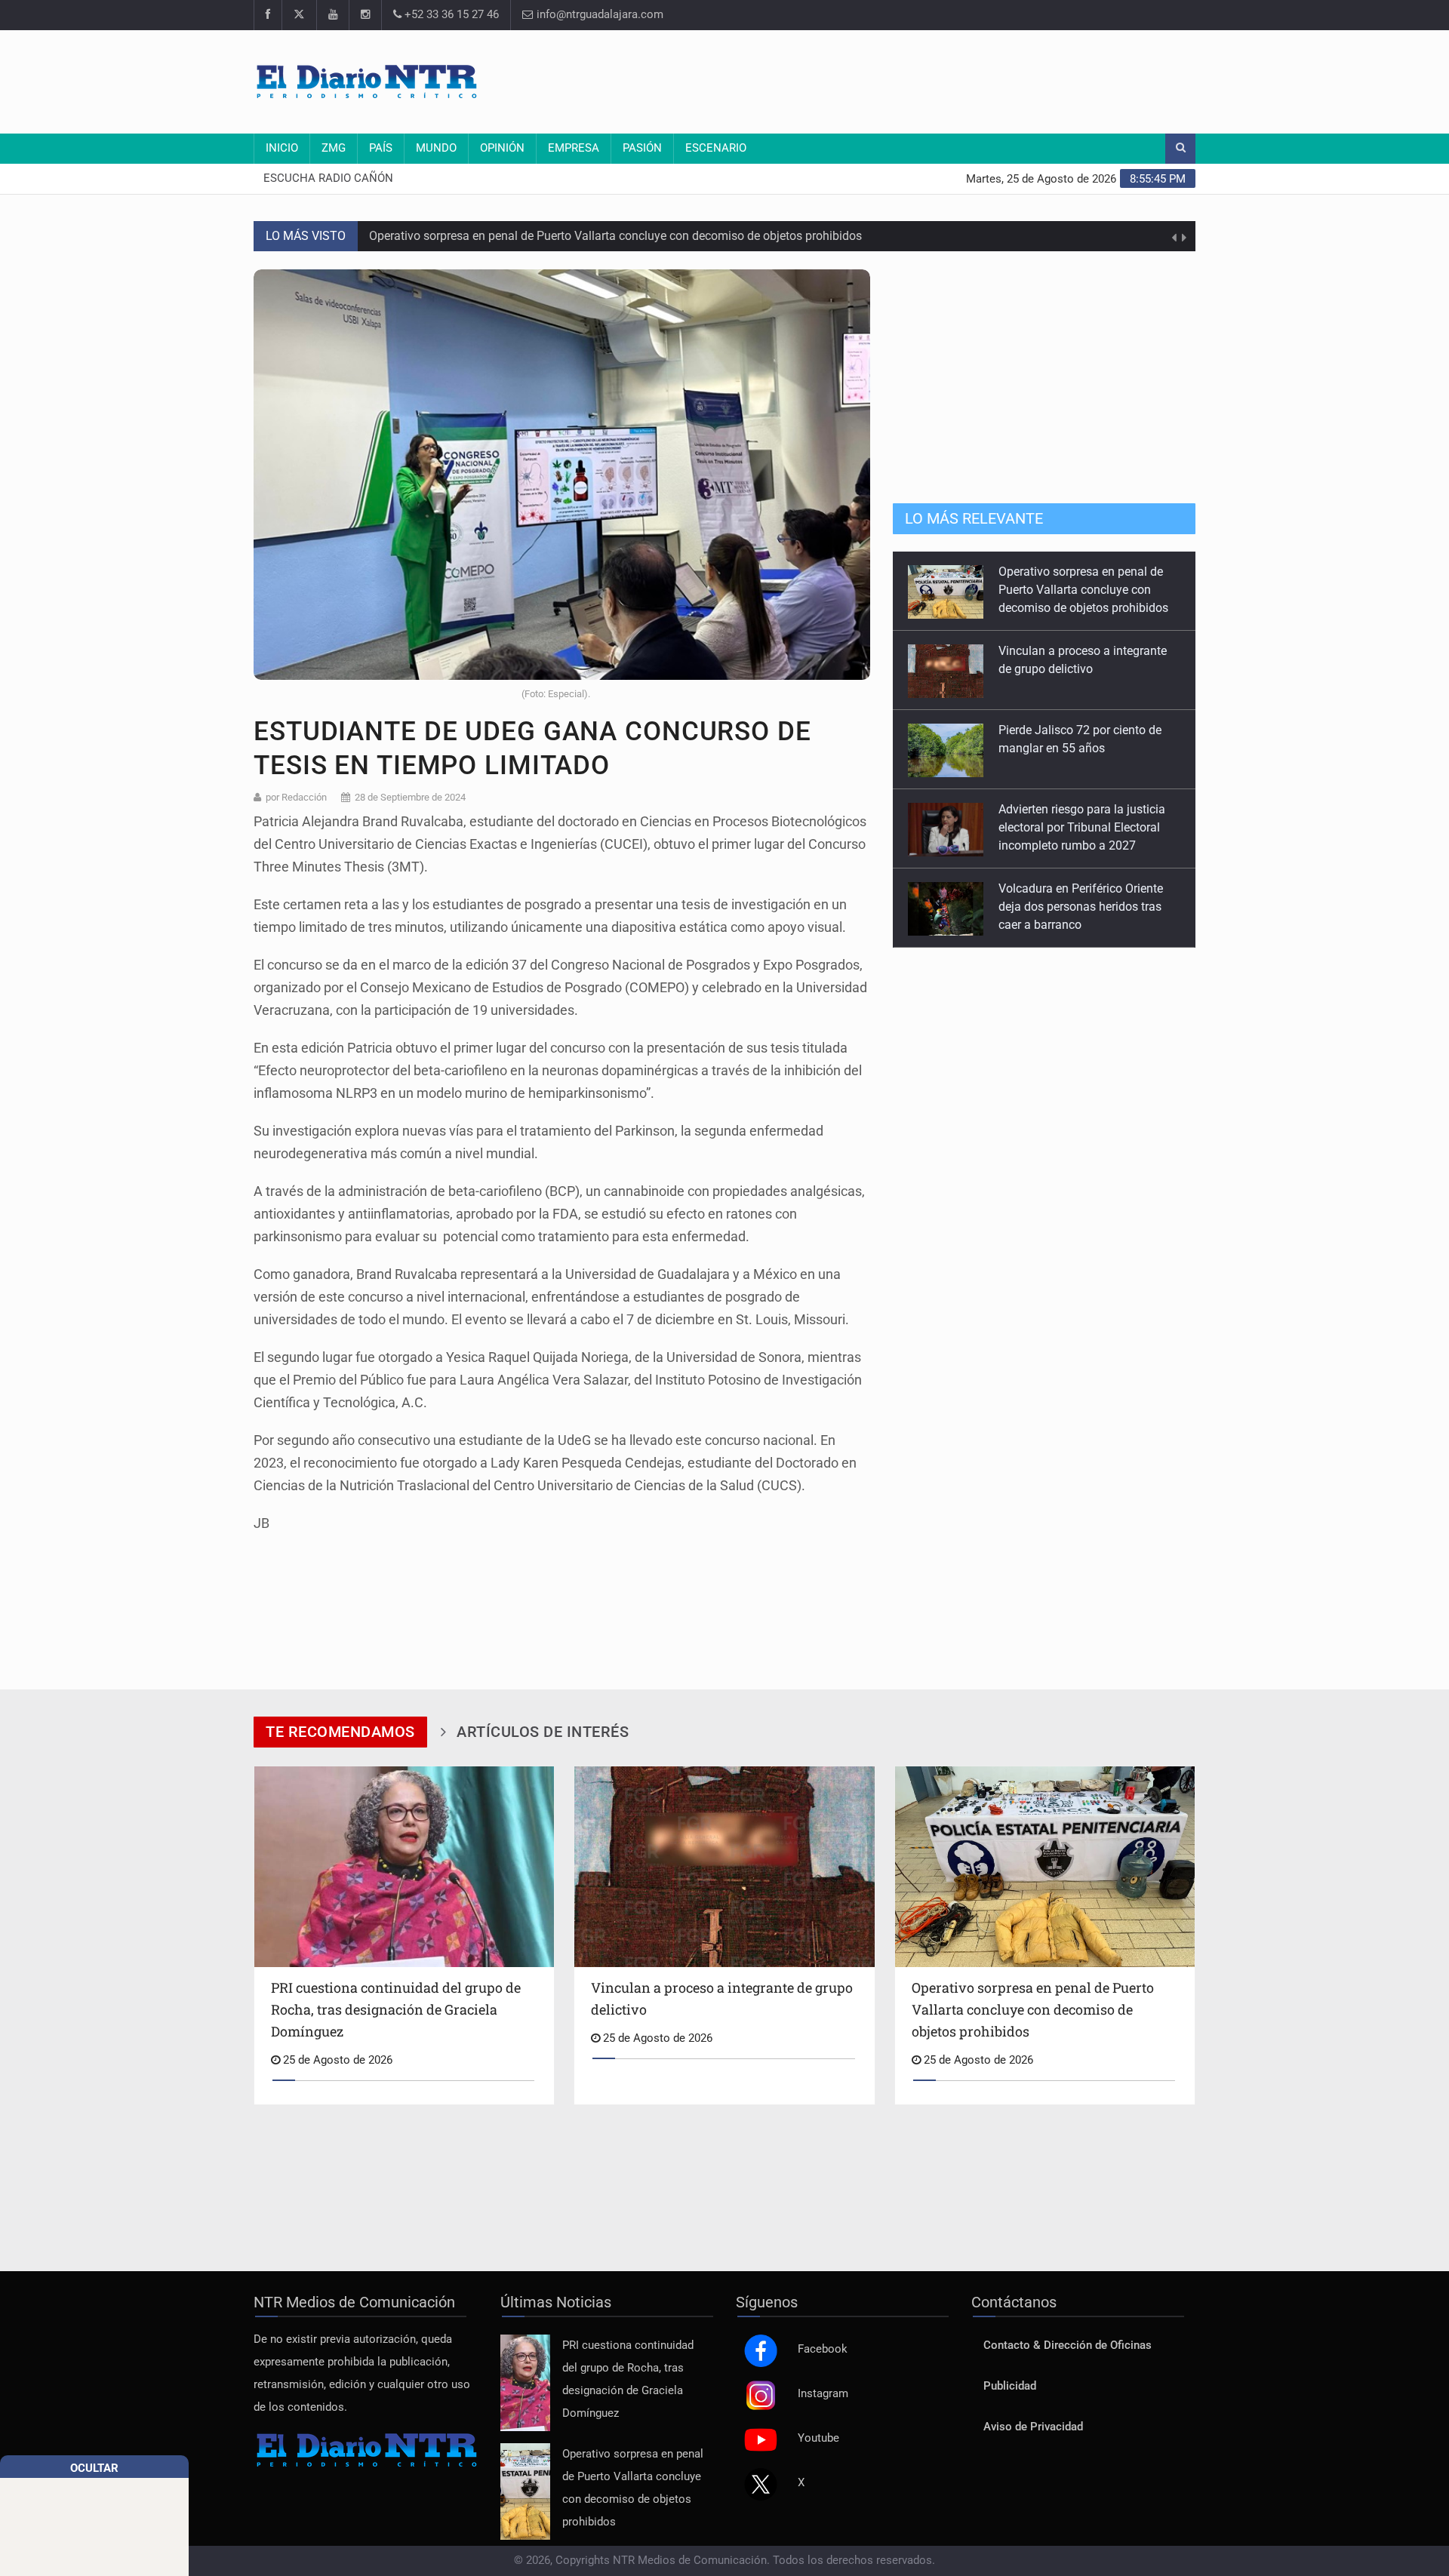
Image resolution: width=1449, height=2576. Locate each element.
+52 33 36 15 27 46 (450, 15)
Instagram (823, 2394)
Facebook (823, 2349)
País (381, 148)
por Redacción (296, 797)
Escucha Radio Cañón (328, 178)
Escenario (716, 148)
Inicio (282, 148)
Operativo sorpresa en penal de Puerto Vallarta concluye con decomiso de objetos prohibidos (615, 225)
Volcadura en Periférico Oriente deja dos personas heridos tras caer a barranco (1081, 827)
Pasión (642, 148)
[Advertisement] (921, 79)
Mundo (436, 148)
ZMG (334, 148)
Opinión (502, 148)
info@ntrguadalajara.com (598, 15)
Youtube (818, 2438)
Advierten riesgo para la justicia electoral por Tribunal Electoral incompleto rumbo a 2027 (1082, 748)
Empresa (574, 148)
